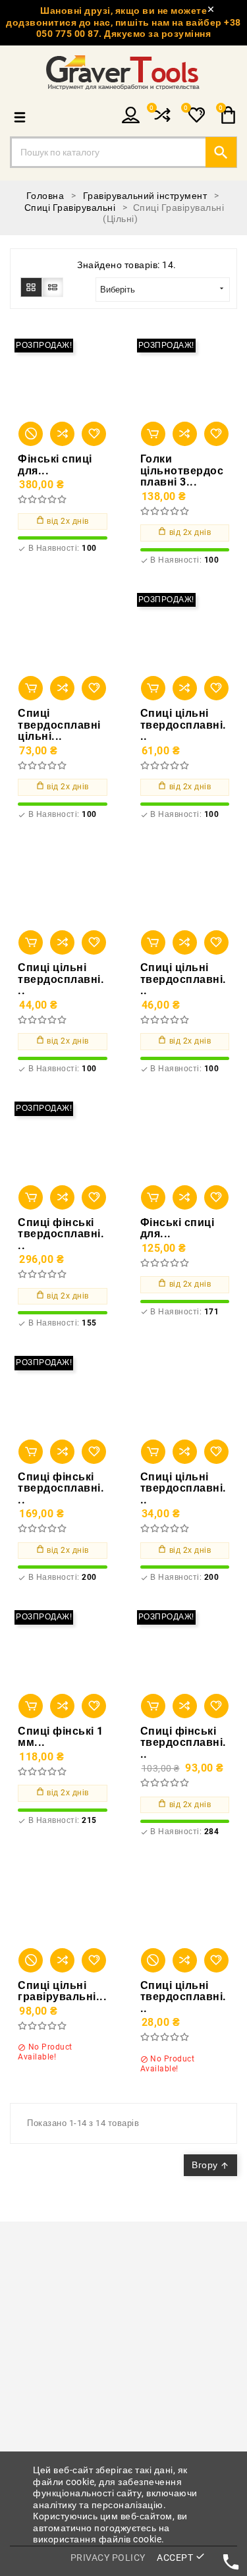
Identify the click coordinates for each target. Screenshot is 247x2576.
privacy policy (108, 2558)
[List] (53, 287)
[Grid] (31, 287)
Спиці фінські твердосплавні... (61, 1234)
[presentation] (15, 2312)
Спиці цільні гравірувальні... (62, 1991)
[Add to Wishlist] (94, 434)
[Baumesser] (123, 2312)
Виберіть (163, 289)
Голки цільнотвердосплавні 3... (182, 471)
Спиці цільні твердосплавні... (183, 725)
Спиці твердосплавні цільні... (59, 725)
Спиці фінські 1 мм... (61, 1737)
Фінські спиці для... (55, 465)
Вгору (210, 2165)
